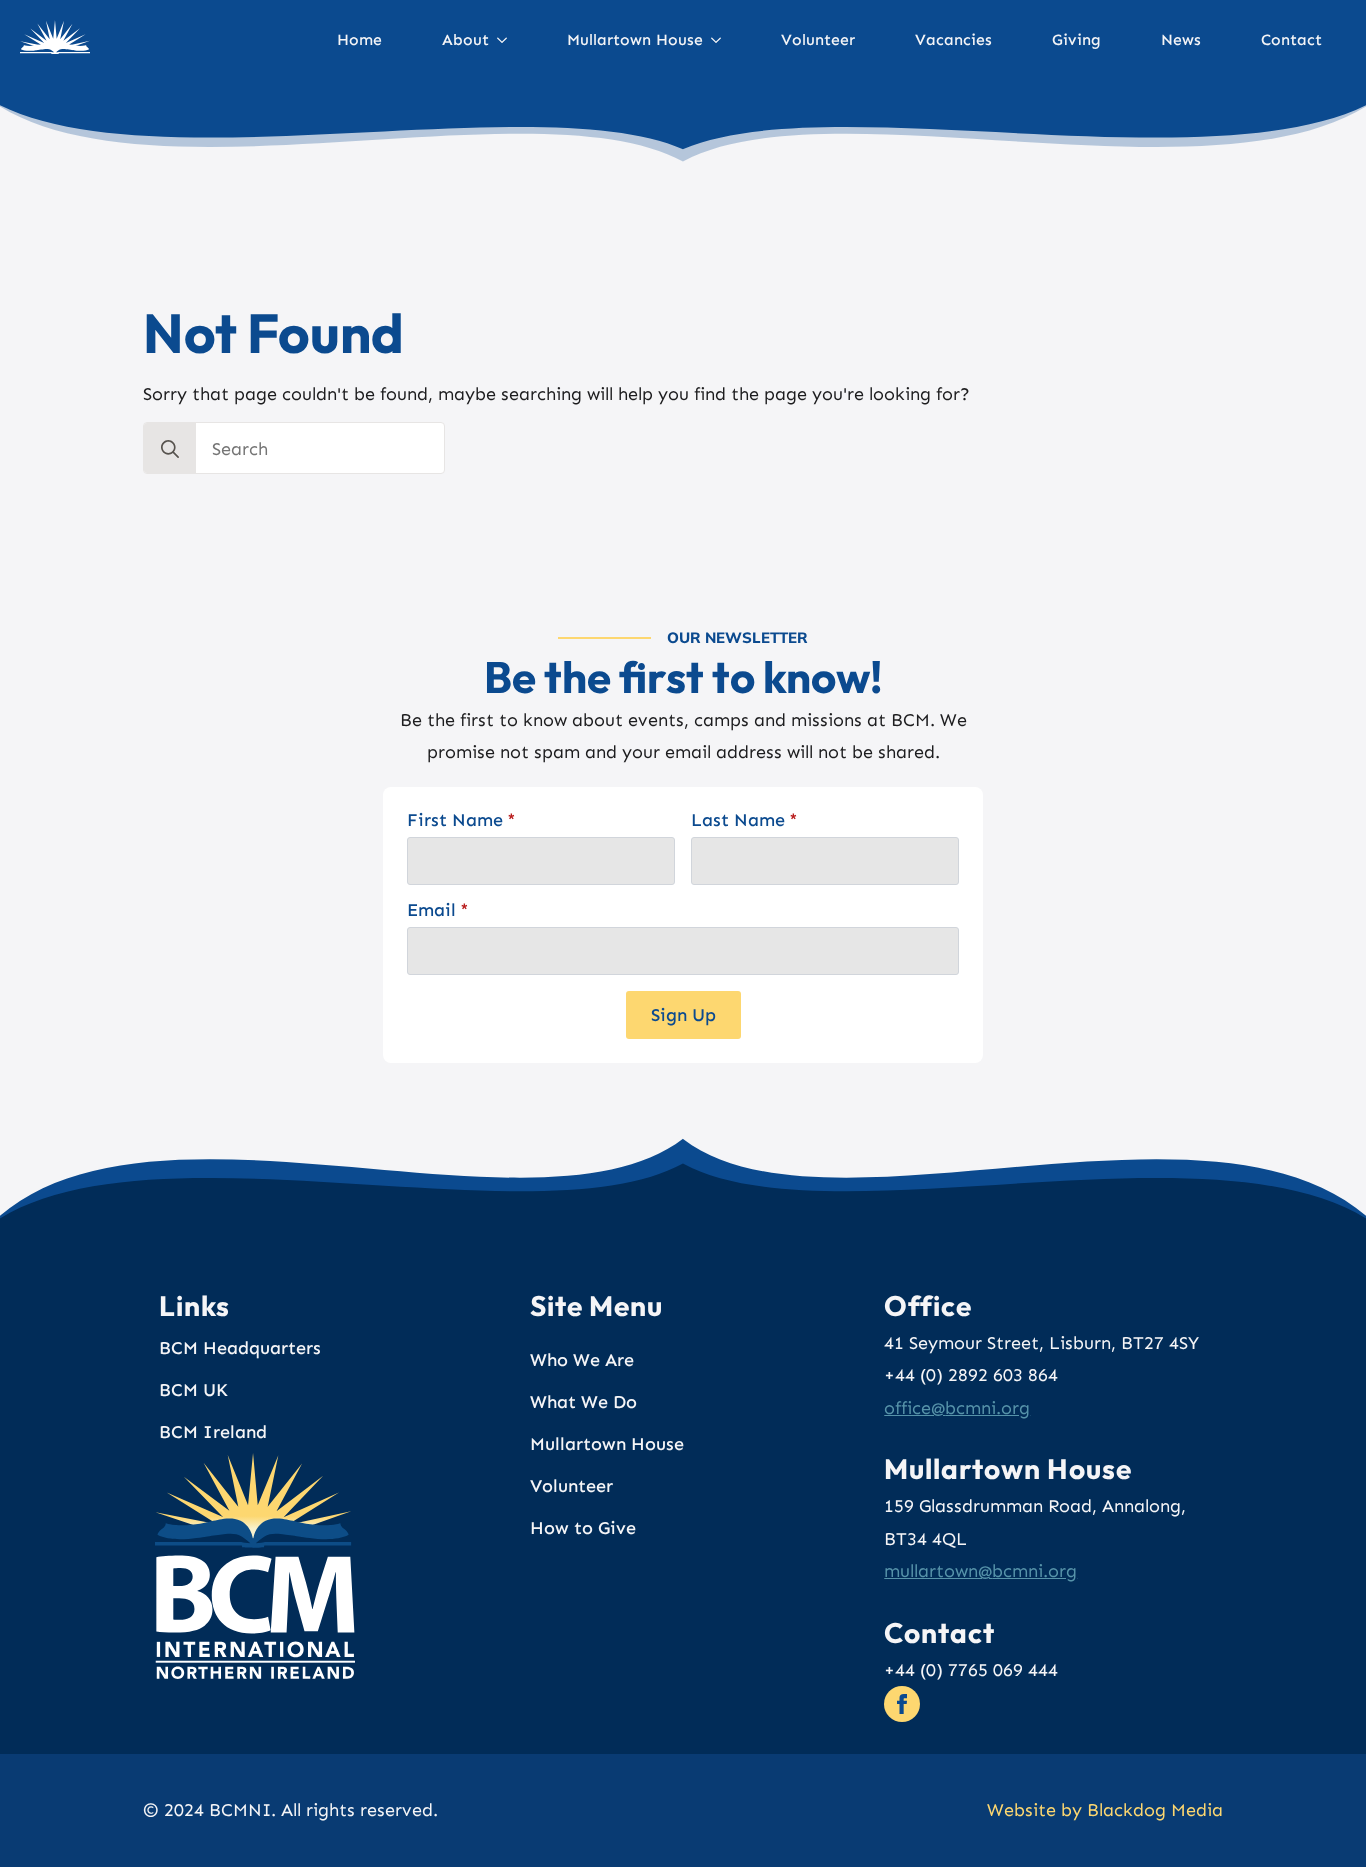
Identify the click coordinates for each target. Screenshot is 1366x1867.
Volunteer (818, 39)
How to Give (583, 1528)
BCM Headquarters (240, 1348)
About (465, 39)
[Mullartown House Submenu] (724, 40)
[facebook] (902, 1704)
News (1181, 39)
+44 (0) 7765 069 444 (971, 1670)
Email (438, 910)
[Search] (170, 449)
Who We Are (582, 1360)
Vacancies (953, 39)
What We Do (583, 1402)
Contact (1291, 39)
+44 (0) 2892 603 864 (971, 1375)
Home (359, 39)
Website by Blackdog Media (1105, 1810)
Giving (1076, 39)
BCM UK (193, 1390)
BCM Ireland (213, 1432)
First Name (461, 820)
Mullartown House (635, 39)
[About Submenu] (510, 40)
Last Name (744, 820)
